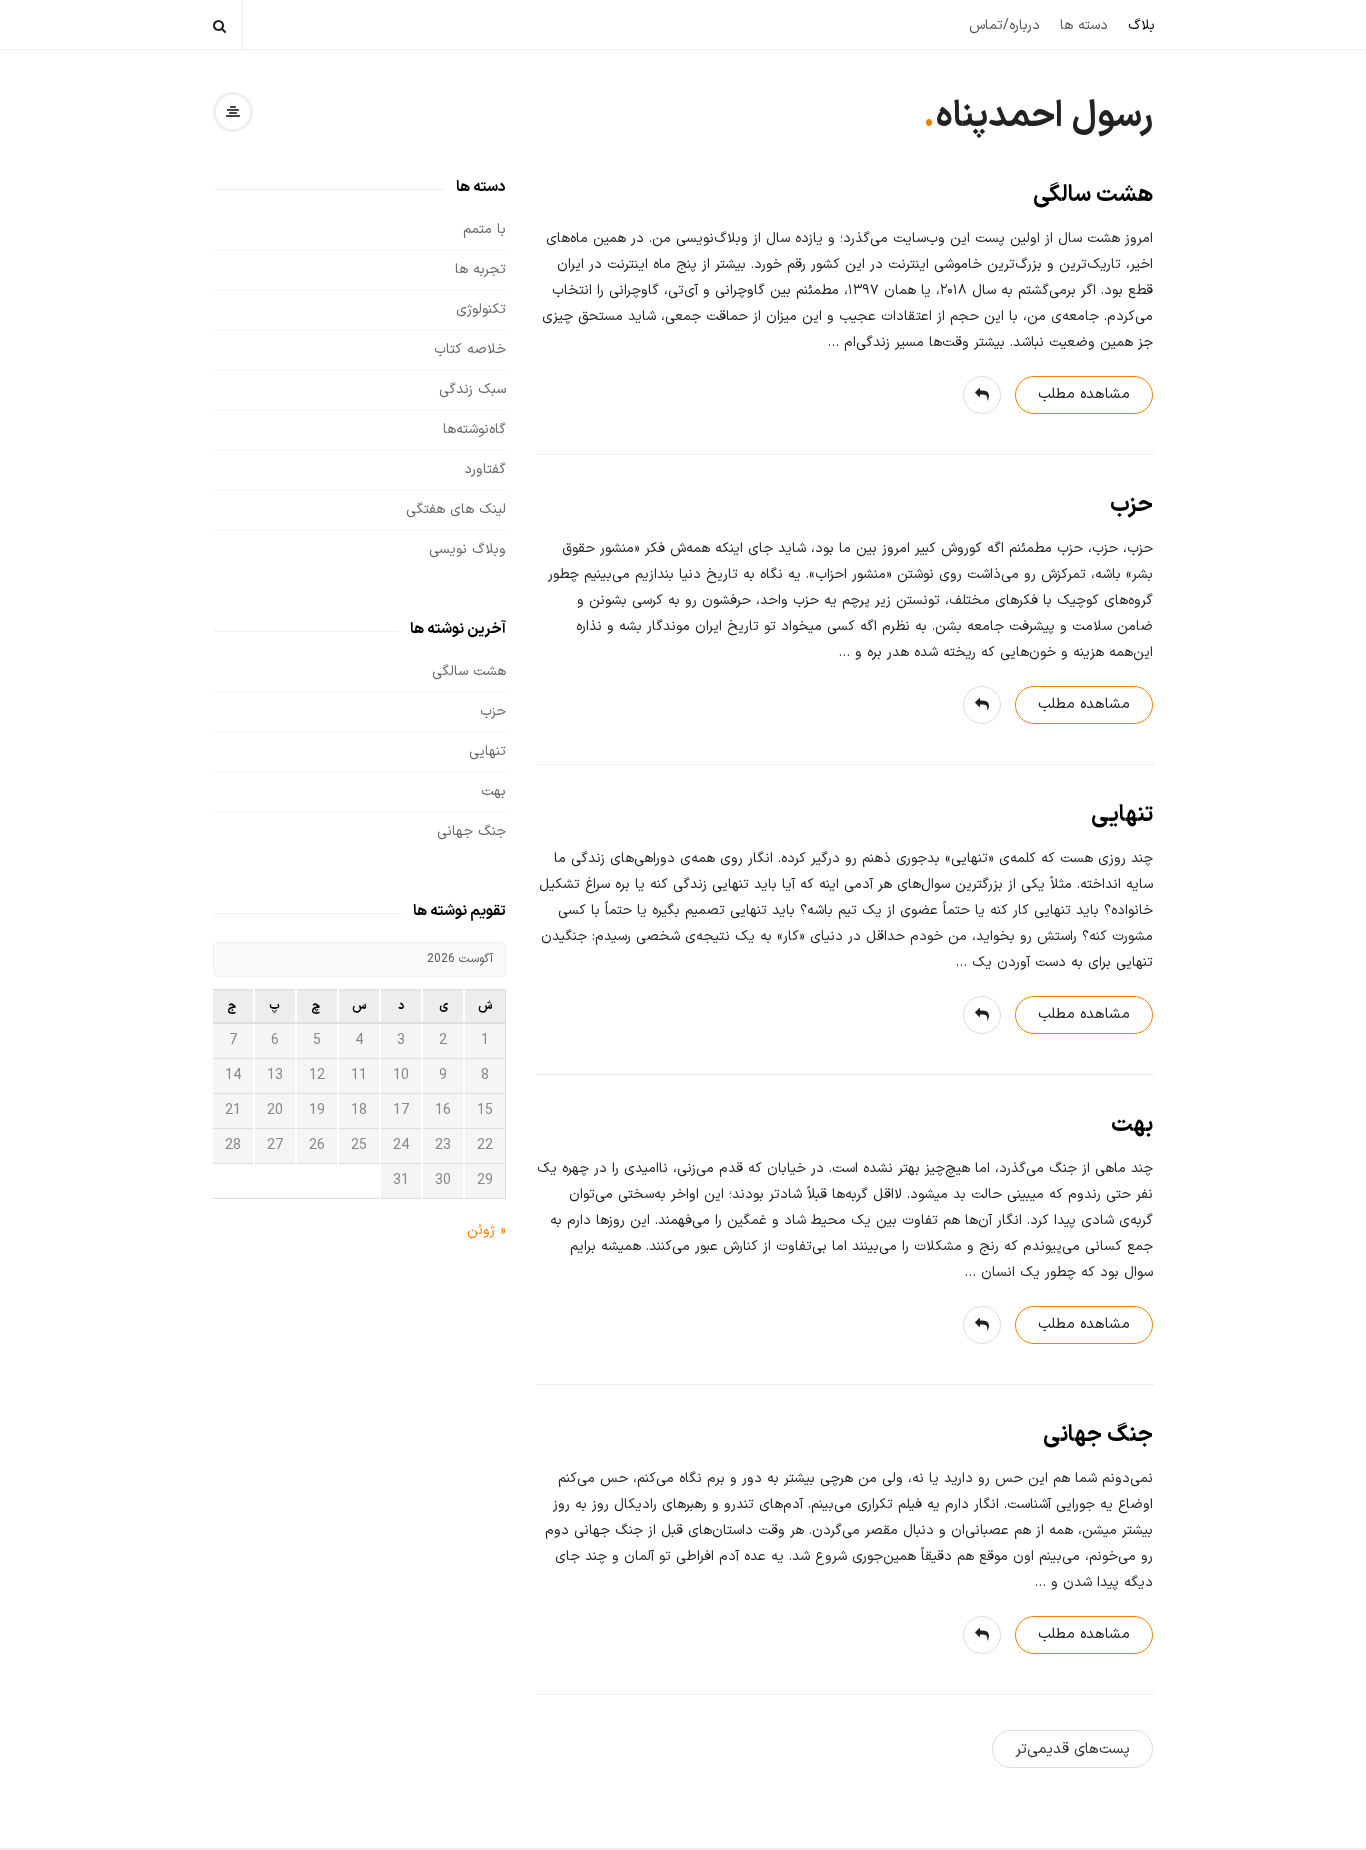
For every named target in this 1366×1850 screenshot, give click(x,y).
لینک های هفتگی (456, 509)
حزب (1131, 505)
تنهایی (1122, 815)
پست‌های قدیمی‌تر (1072, 1749)
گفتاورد (485, 469)
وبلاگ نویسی (467, 549)
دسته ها (1084, 25)
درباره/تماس (1004, 25)
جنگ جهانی (1098, 1435)
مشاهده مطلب (1084, 394)
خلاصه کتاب (470, 349)
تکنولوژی (481, 309)
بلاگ (1141, 25)
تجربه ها (480, 269)
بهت (1132, 1125)
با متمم (484, 229)
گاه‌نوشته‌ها (474, 429)
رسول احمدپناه (1044, 117)
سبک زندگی (472, 389)
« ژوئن (486, 1230)
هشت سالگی (1093, 195)
